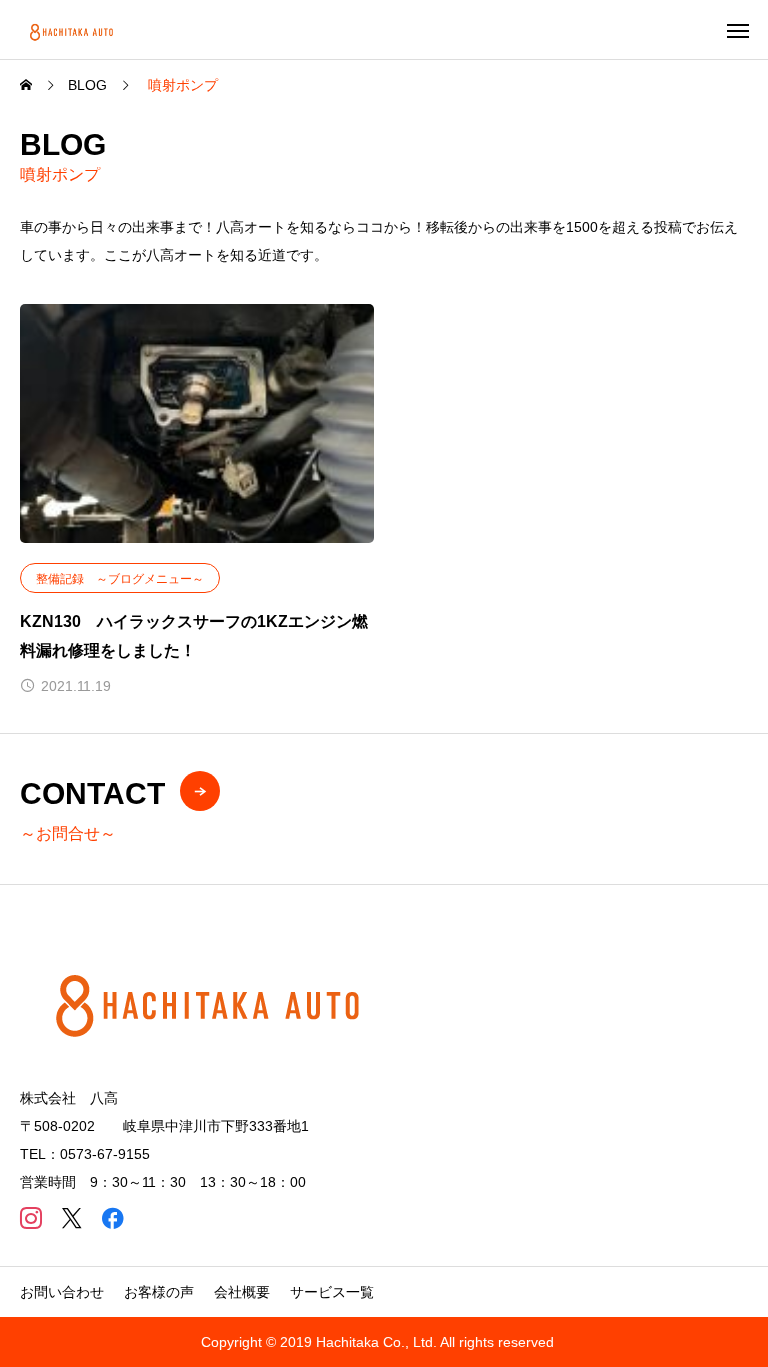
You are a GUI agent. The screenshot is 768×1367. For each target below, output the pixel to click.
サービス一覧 (332, 1292)
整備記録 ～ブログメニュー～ (120, 579)
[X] (71, 1218)
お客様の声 (159, 1292)
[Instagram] (30, 1218)
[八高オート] (73, 29)
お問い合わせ (62, 1292)
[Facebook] (112, 1218)
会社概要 (242, 1292)
